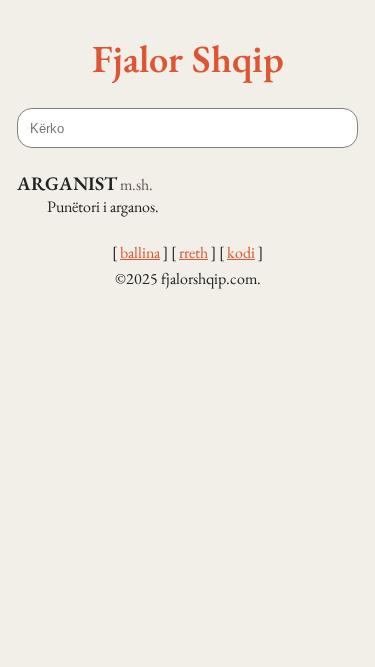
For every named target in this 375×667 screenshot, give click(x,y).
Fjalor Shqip (188, 58)
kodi (241, 252)
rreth (193, 252)
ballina (140, 252)
